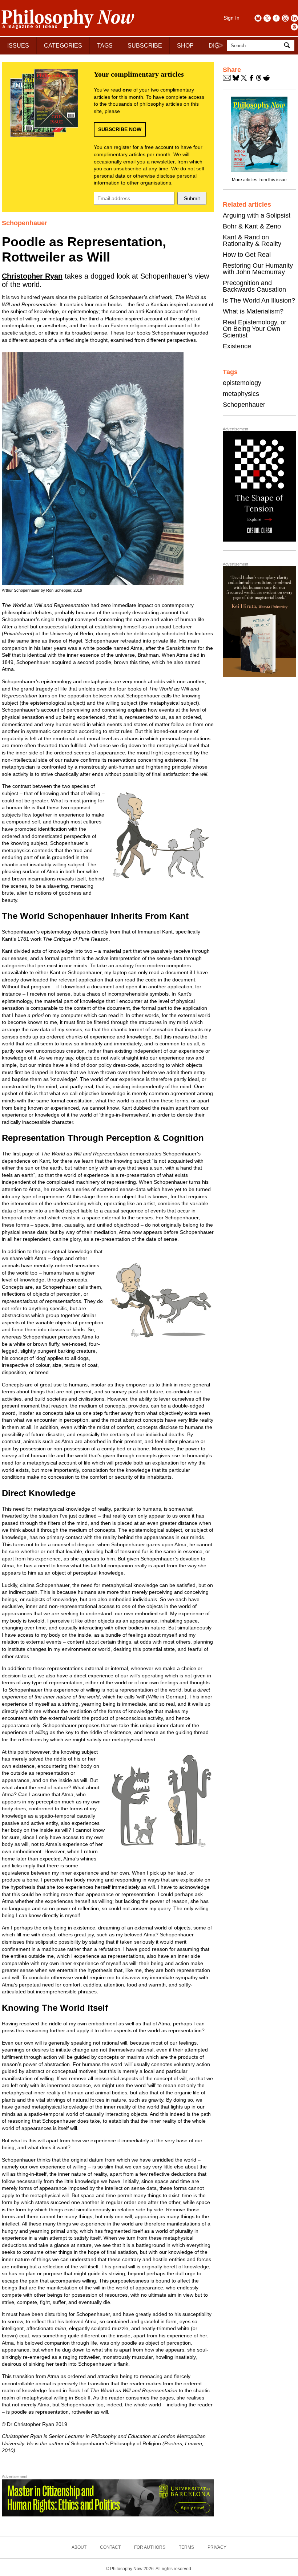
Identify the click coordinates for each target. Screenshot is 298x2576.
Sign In (231, 18)
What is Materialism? (253, 311)
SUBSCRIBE (145, 46)
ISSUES (18, 46)
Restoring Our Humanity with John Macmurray (258, 269)
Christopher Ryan (32, 276)
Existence (237, 346)
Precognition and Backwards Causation (254, 286)
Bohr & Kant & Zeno (252, 226)
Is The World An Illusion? (259, 300)
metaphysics (241, 394)
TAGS (105, 46)
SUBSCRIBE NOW (120, 129)
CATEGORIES (63, 46)
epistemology (242, 383)
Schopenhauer (244, 405)
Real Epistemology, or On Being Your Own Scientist (255, 329)
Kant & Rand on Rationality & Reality (252, 240)
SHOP (185, 46)
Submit (192, 198)
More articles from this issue (259, 180)
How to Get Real (247, 255)
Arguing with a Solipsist (257, 215)
